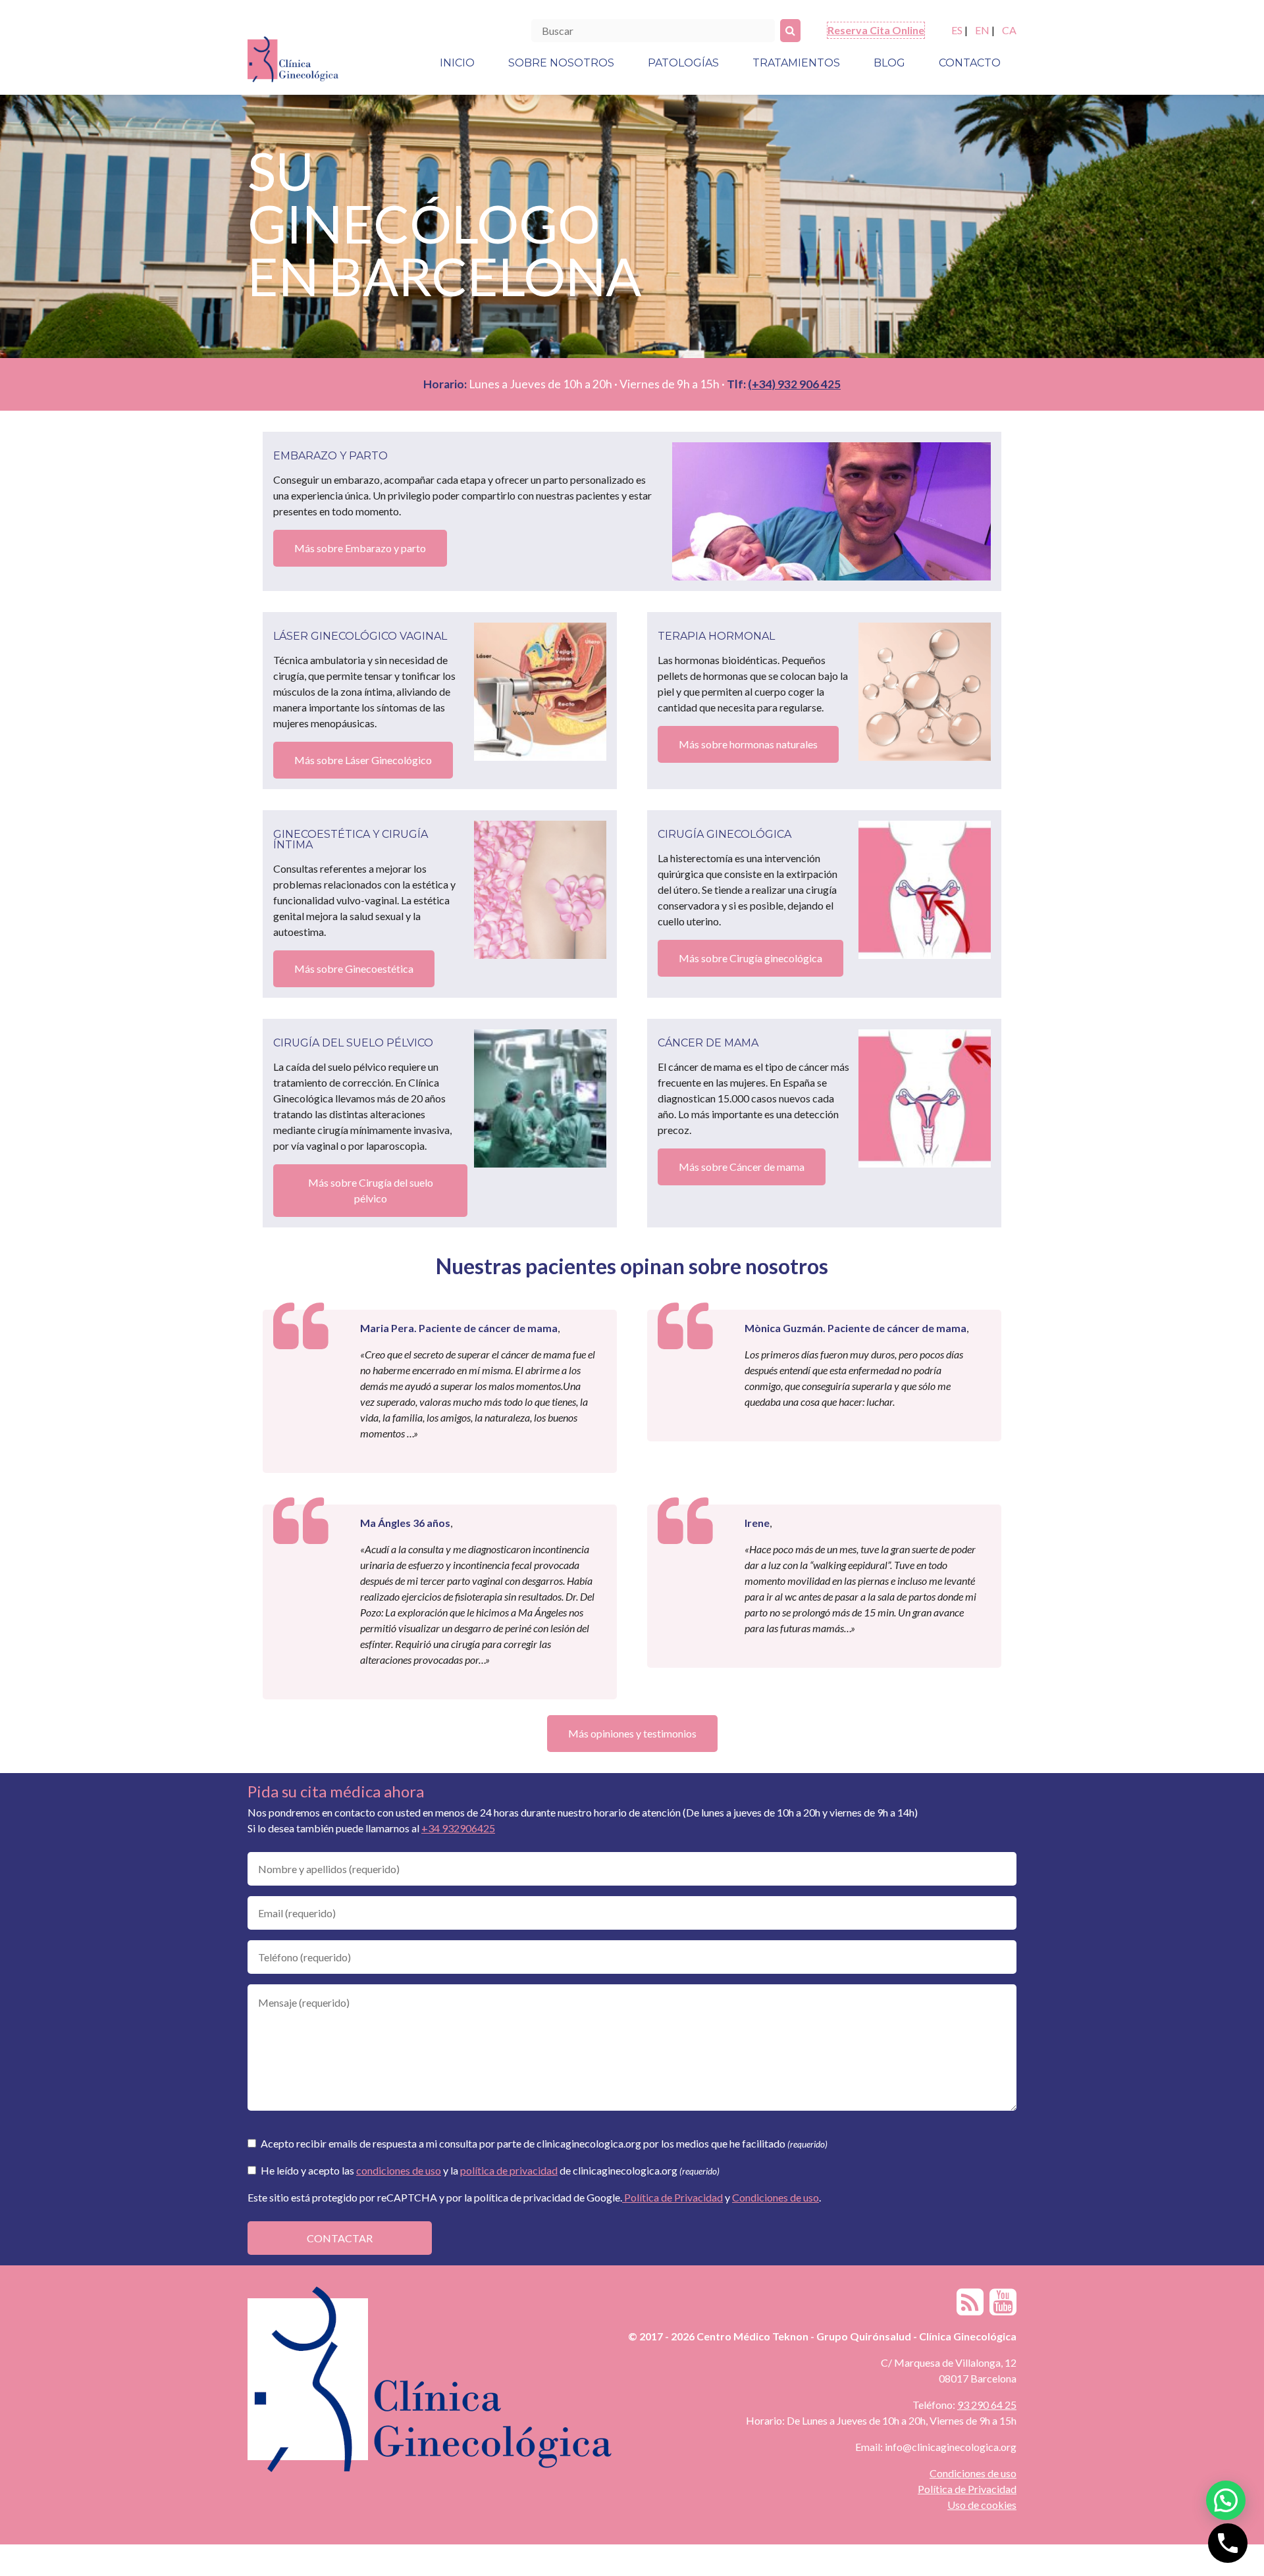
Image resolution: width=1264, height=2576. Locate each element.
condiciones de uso (399, 2170)
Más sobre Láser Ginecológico (363, 760)
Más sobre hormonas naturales (748, 744)
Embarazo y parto (330, 456)
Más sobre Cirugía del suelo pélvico (371, 1190)
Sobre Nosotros (561, 63)
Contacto (970, 63)
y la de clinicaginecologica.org (490, 2170)
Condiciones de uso (776, 2197)
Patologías (683, 63)
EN (982, 30)
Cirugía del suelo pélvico (353, 1043)
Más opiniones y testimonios (632, 1733)
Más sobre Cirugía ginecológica (750, 958)
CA (1009, 30)
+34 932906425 (458, 1828)
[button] (1226, 2500)
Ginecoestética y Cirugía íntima (351, 839)
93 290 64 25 (987, 2405)
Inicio (457, 63)
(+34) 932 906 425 (794, 384)
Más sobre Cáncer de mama (742, 1167)
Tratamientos (796, 63)
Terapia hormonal (716, 636)
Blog (889, 63)
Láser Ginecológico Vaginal (360, 636)
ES (957, 30)
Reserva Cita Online (876, 30)
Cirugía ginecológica (724, 834)
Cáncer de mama (708, 1043)
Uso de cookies (982, 2505)
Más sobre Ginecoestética (354, 968)
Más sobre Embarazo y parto (360, 548)
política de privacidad (509, 2170)
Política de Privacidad (672, 2197)
